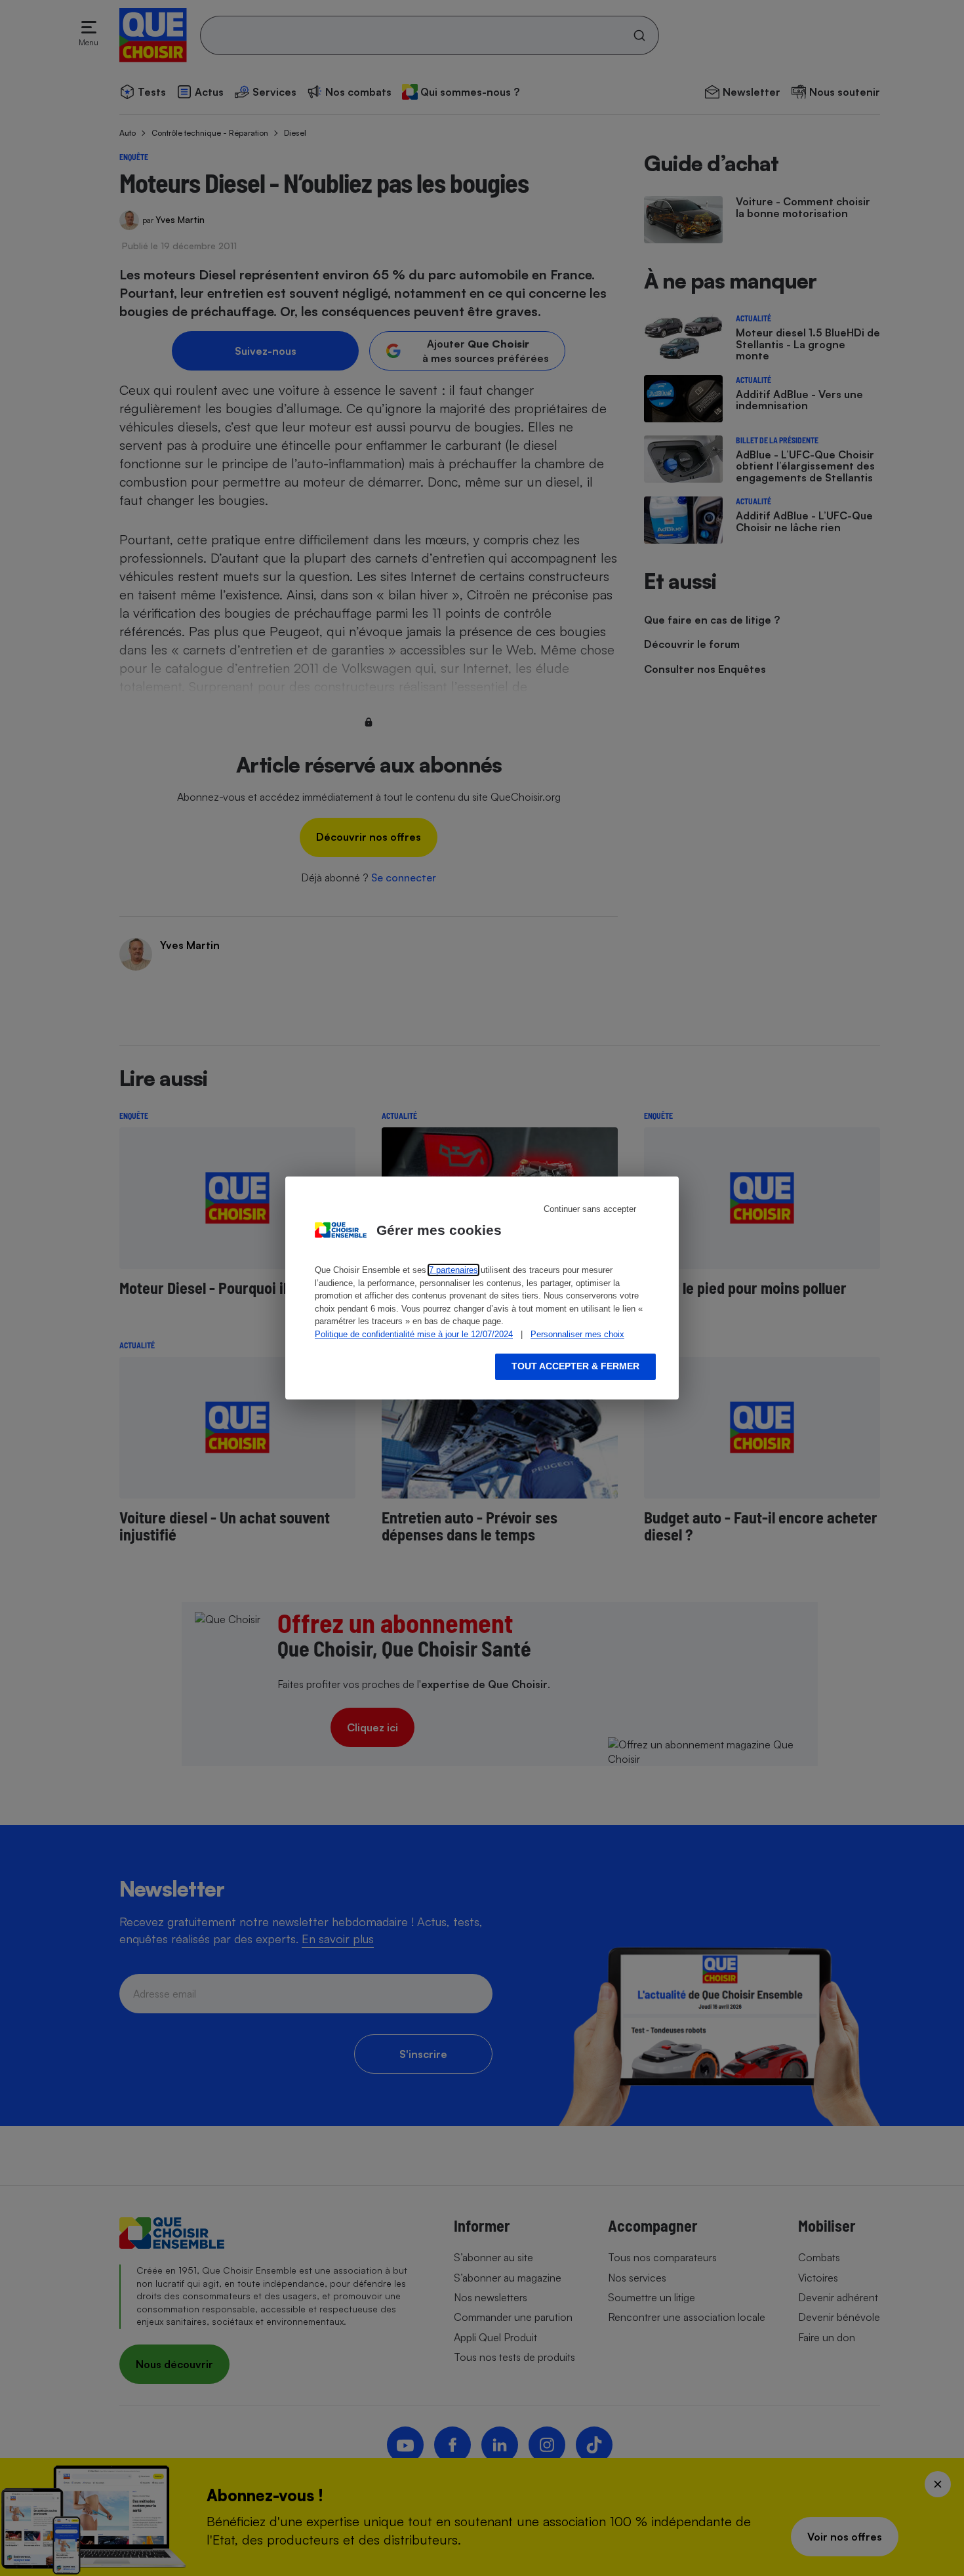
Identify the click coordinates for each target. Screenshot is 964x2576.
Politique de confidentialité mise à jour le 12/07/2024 (414, 1334)
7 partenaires (453, 1270)
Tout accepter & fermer (575, 1366)
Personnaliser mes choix (577, 1334)
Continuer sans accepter (590, 1209)
